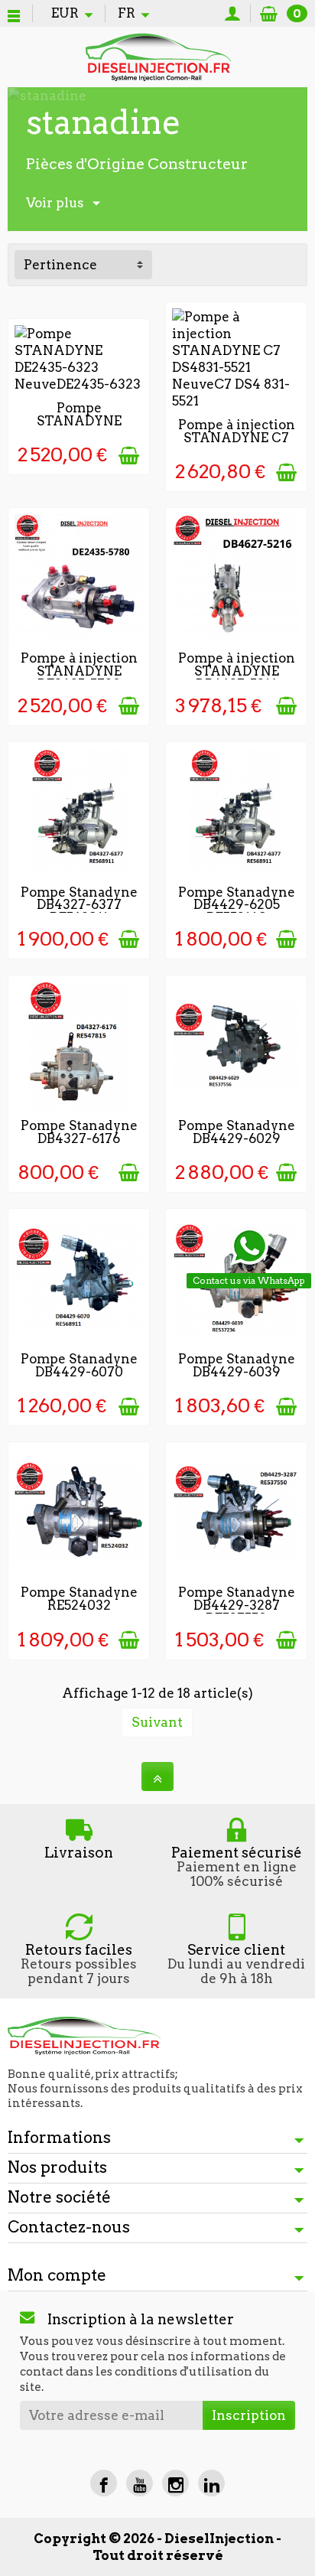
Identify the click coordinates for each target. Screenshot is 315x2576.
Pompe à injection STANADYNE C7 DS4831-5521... (237, 438)
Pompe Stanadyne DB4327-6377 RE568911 (79, 905)
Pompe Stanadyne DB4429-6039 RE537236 (237, 1372)
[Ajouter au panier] (129, 456)
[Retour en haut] (157, 1776)
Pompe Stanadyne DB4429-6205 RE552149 (237, 905)
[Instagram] (175, 2483)
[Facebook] (104, 2483)
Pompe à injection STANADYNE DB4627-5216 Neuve (237, 677)
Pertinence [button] (60, 265)
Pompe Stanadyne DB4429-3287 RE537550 (237, 1605)
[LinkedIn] (211, 2483)
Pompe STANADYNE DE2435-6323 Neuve (79, 427)
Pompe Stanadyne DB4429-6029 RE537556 (237, 1138)
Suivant (157, 1722)
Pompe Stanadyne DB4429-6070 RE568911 (79, 1372)
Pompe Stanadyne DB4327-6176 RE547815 (79, 1138)
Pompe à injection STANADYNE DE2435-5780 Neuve (79, 677)
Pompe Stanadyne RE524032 (79, 1599)
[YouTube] (140, 2483)
